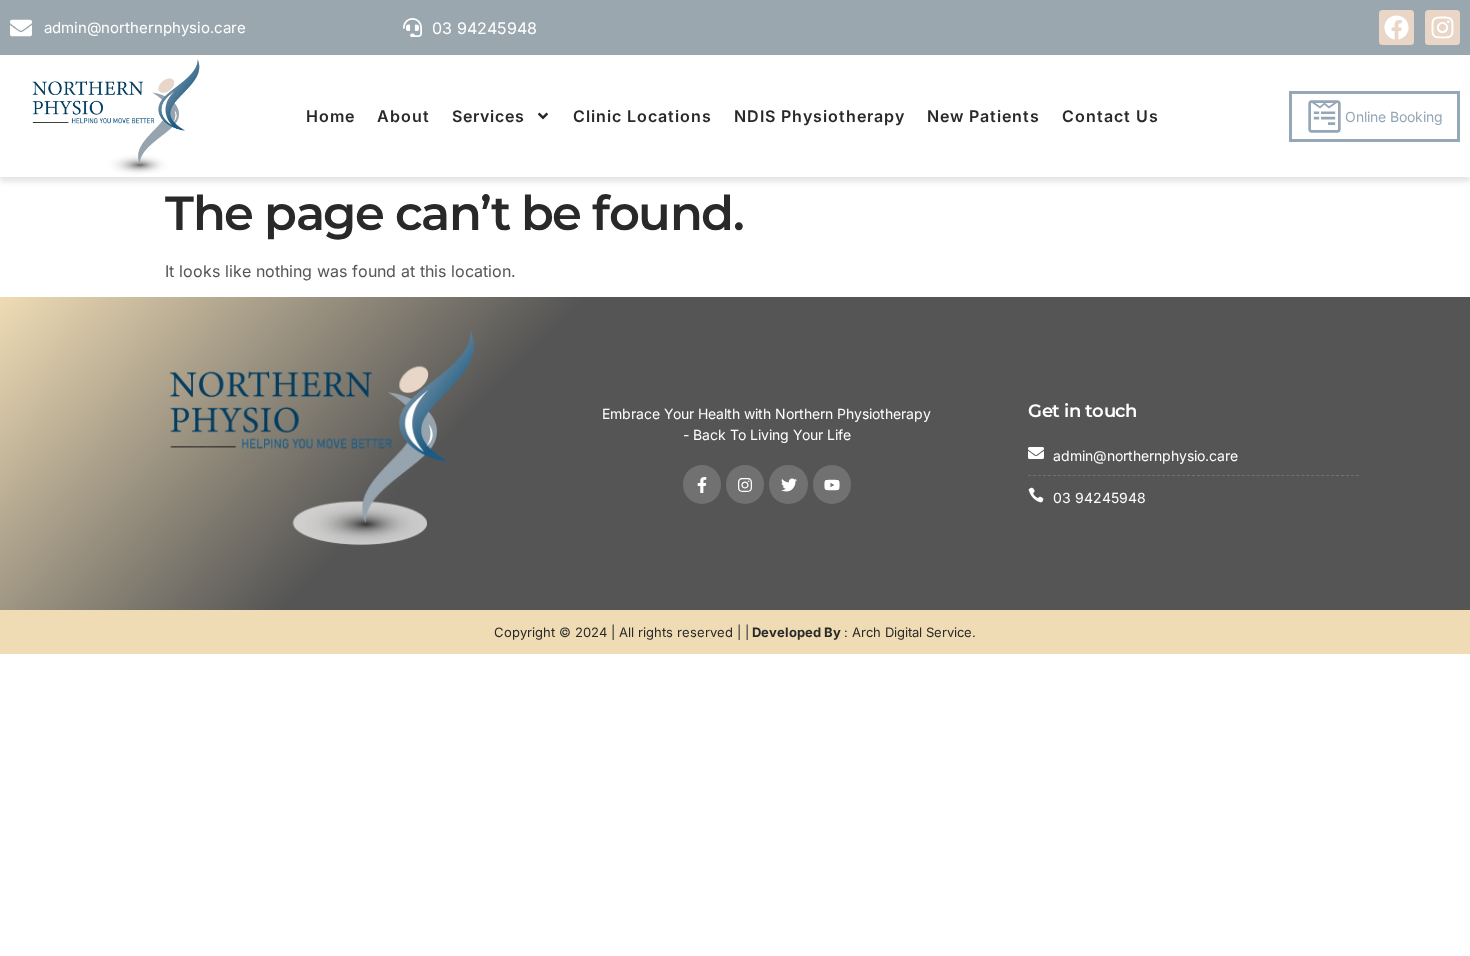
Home (330, 116)
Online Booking (1394, 116)
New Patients (983, 116)
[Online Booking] (1324, 116)
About (403, 116)
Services (488, 116)
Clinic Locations (642, 116)
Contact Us (1110, 116)
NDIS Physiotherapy (819, 116)
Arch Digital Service (912, 632)
